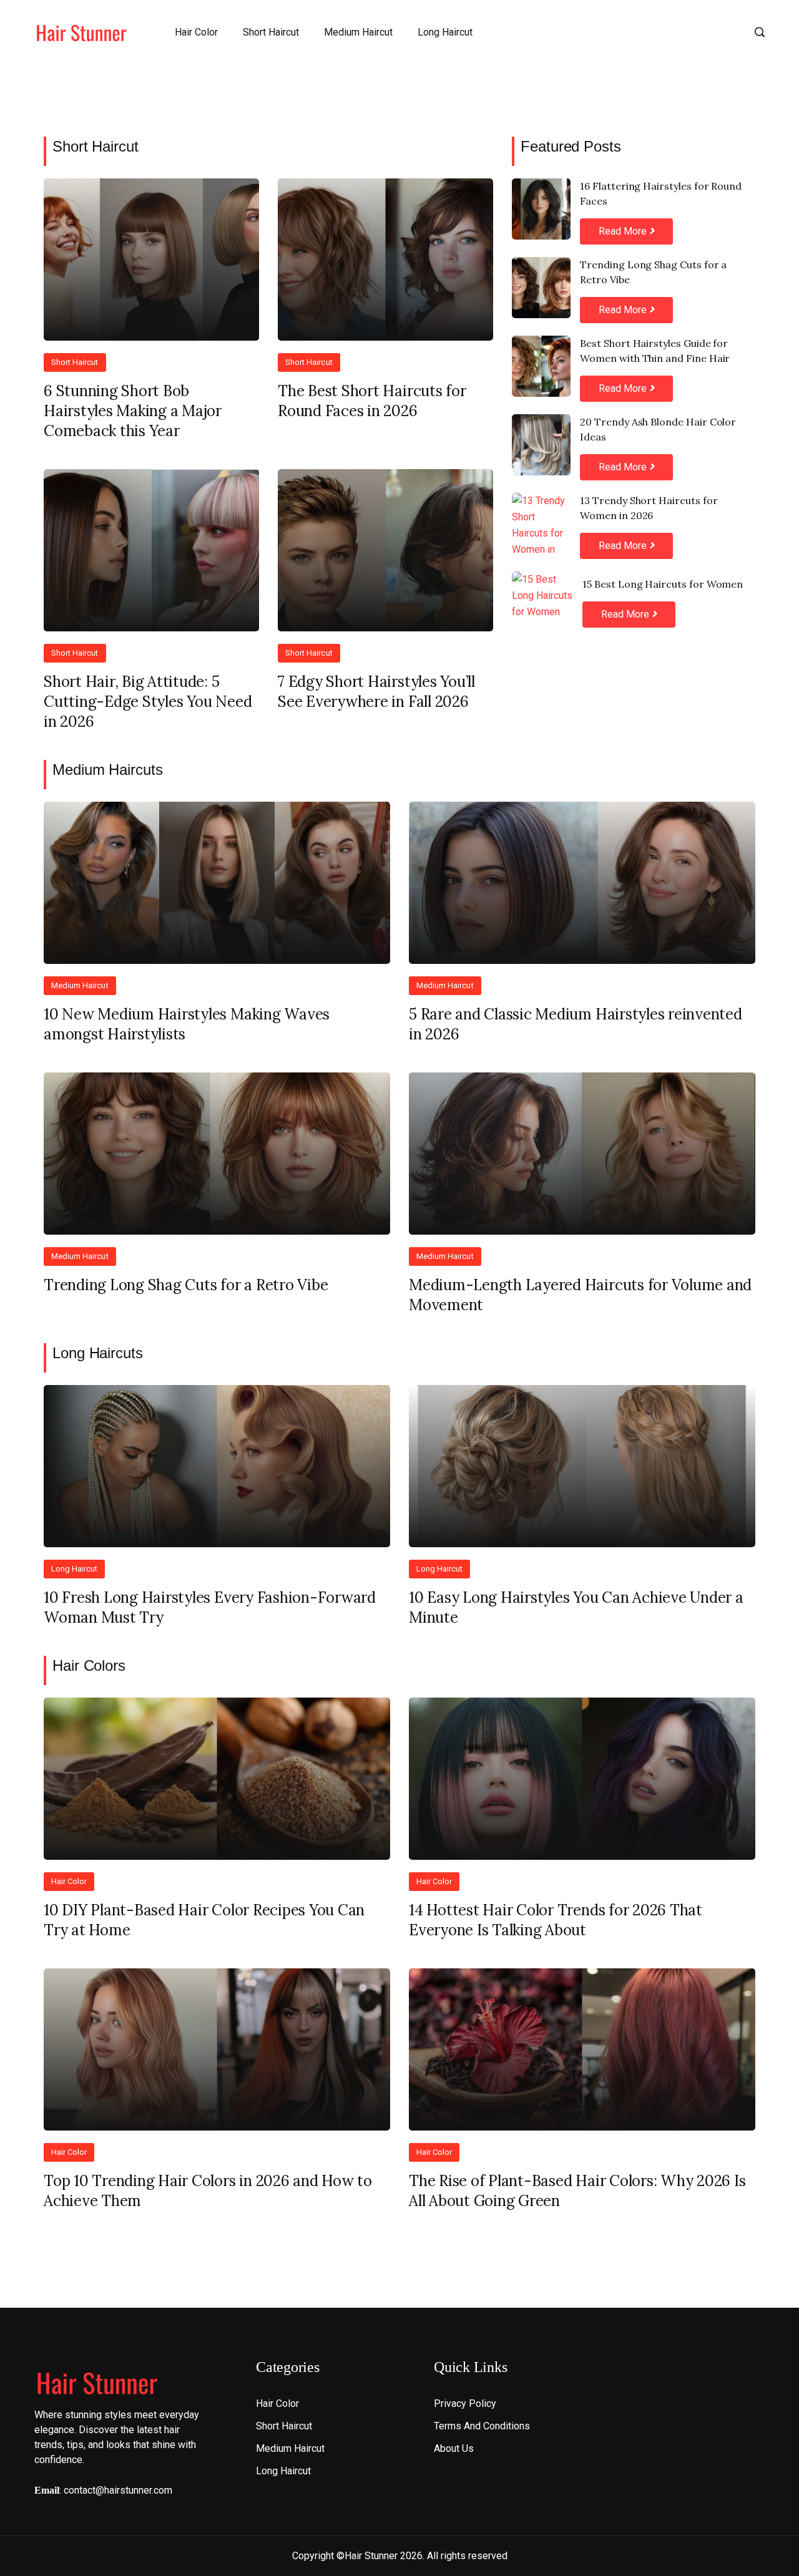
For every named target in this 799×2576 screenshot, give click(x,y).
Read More (624, 231)
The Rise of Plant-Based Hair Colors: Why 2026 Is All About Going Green (577, 2191)
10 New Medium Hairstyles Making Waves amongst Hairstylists (187, 1024)
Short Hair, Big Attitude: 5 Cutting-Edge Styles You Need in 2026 (148, 702)
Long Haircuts (98, 1353)
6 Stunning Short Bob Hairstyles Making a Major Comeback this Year (133, 411)
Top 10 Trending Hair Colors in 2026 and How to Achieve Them (208, 2191)
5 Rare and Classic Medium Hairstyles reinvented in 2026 (576, 1024)
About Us (454, 2448)
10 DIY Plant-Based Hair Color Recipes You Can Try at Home (204, 1920)
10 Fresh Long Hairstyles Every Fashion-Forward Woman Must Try (210, 1607)
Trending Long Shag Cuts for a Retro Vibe (653, 272)
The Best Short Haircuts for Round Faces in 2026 (372, 401)
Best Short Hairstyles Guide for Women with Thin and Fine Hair (655, 351)
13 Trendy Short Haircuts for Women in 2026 (649, 508)
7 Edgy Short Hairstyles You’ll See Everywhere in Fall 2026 (376, 692)
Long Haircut (445, 32)
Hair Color (196, 32)
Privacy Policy (465, 2403)
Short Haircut (271, 32)
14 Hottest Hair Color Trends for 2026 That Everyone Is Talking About (556, 1920)
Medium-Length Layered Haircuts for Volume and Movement (580, 1295)
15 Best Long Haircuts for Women (663, 584)
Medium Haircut (358, 32)
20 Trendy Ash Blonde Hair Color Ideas (658, 429)
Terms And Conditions (482, 2426)
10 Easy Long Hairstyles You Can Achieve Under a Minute (576, 1607)
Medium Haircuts (108, 770)
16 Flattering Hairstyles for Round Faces (661, 193)
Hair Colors (89, 1665)
